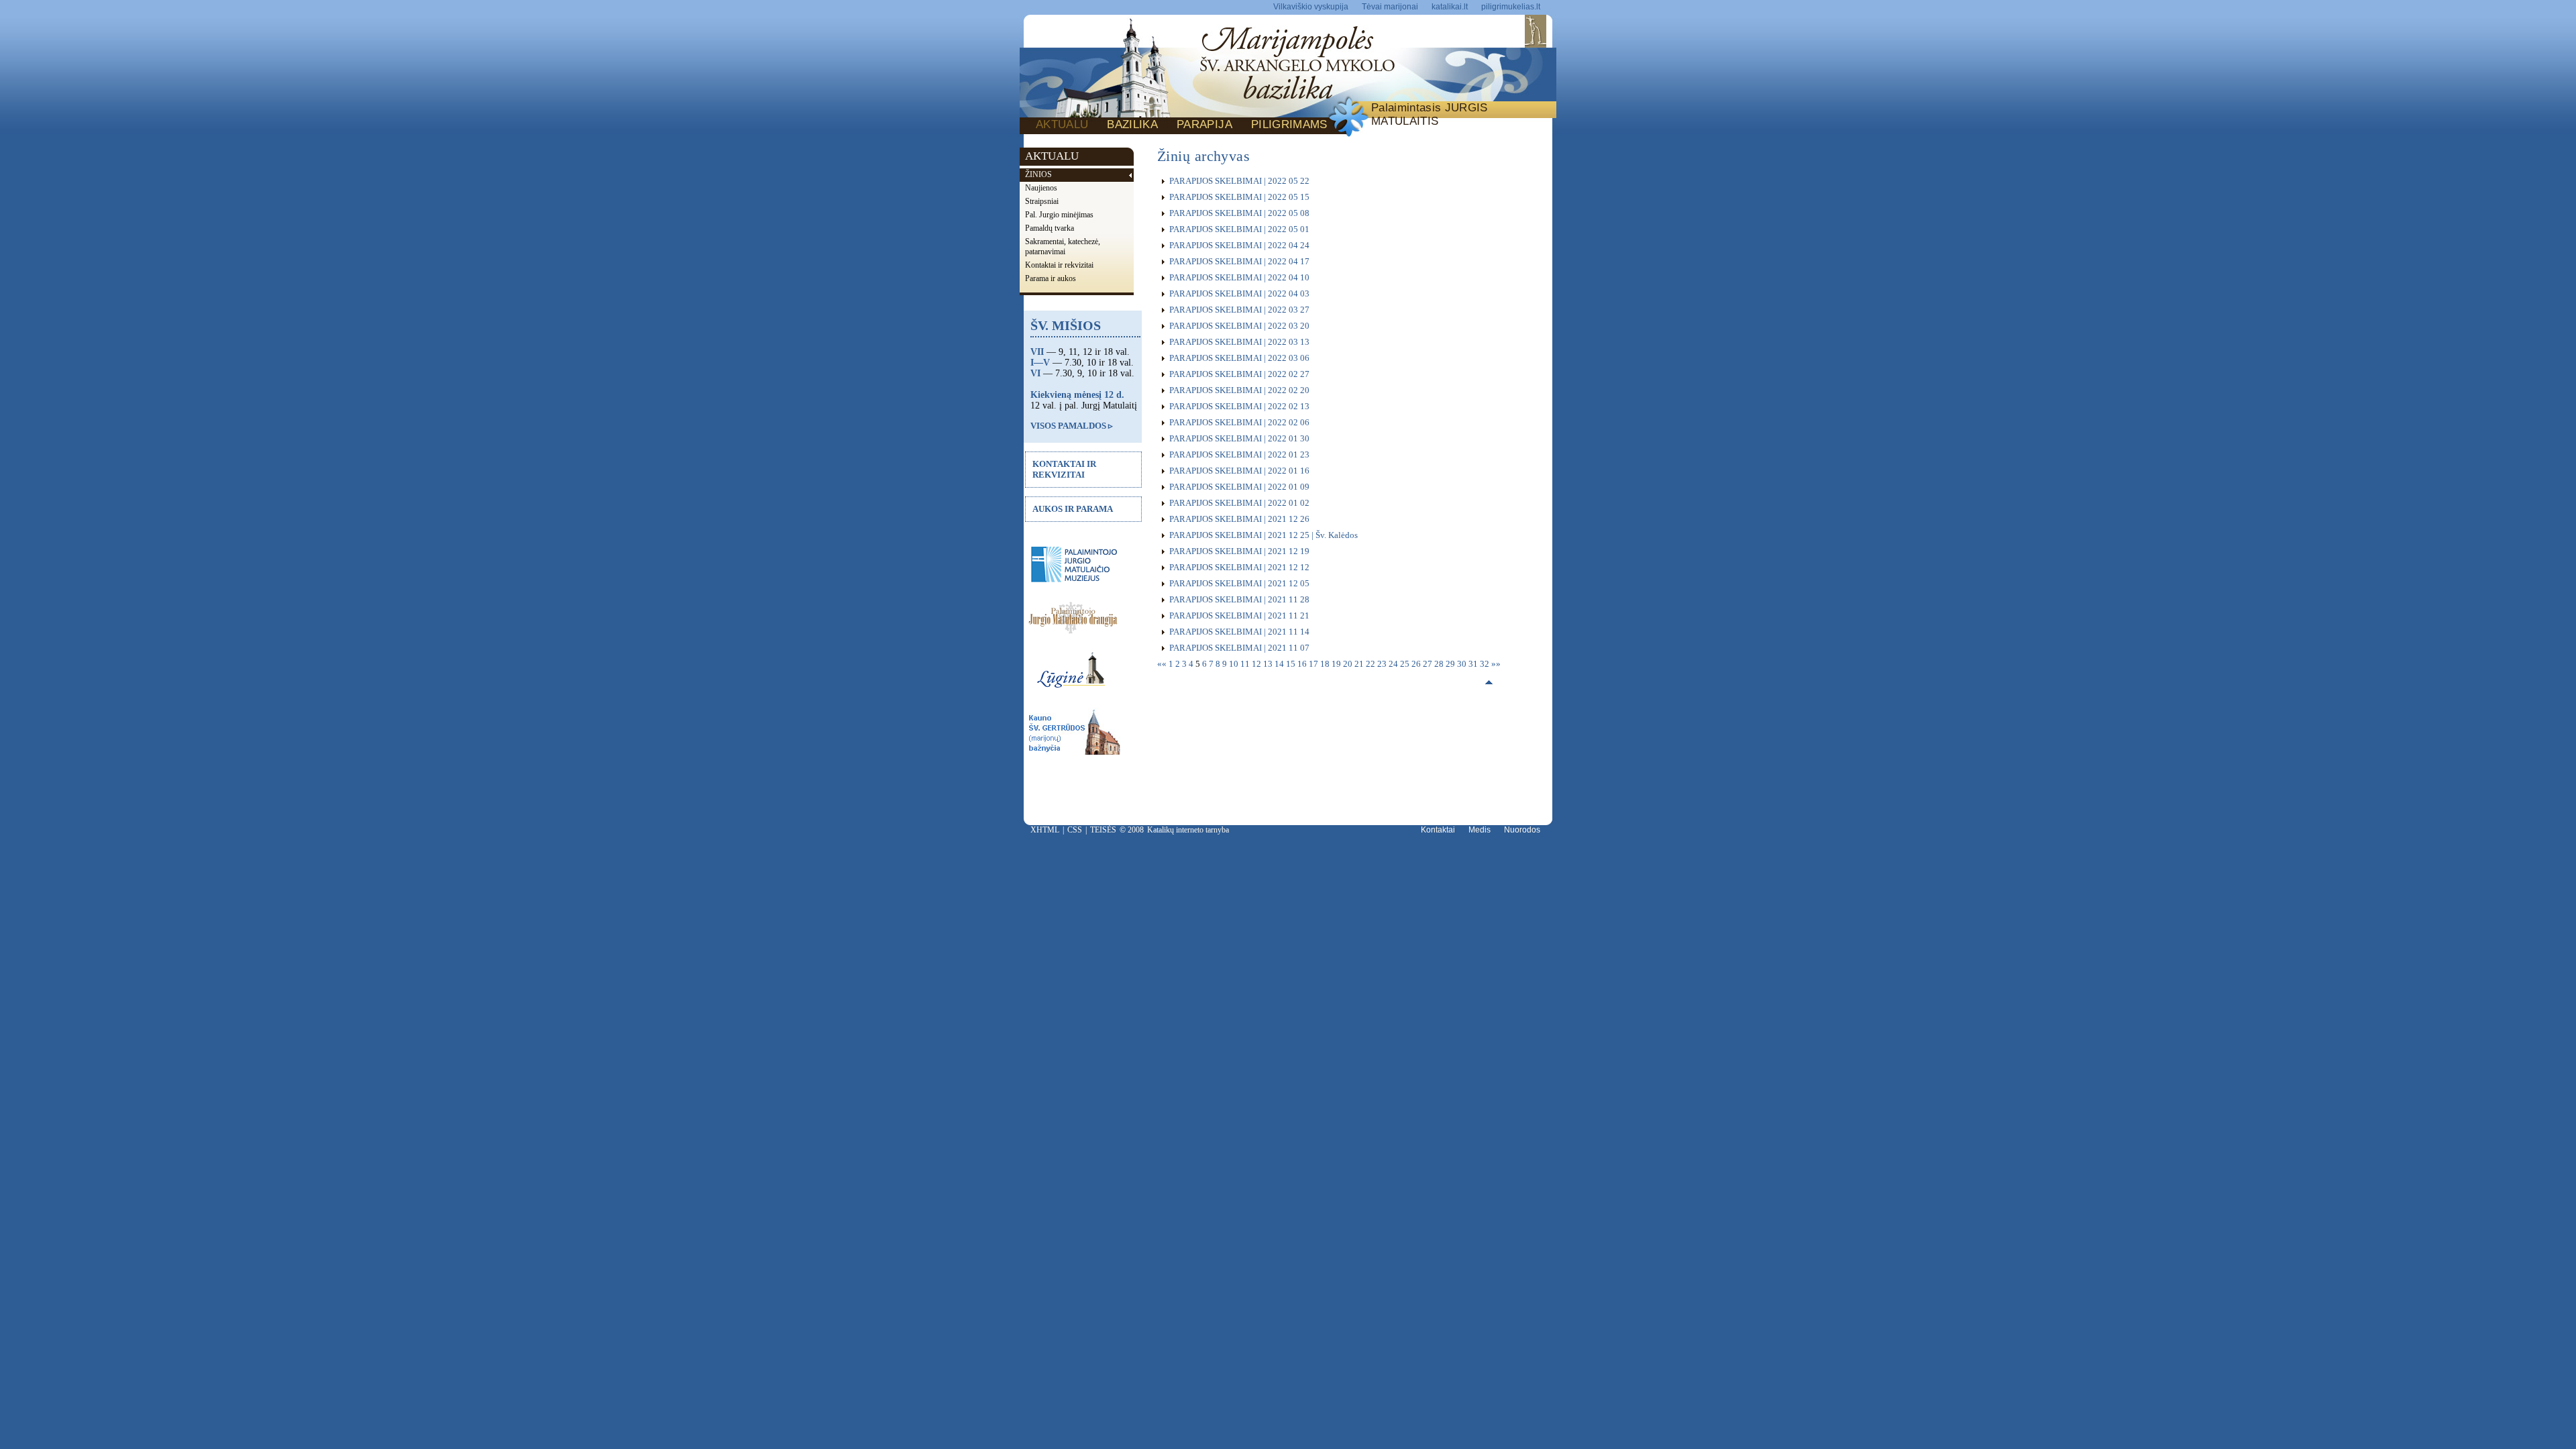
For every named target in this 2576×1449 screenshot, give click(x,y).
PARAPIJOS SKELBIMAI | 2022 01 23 (1239, 454)
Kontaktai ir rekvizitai (1059, 265)
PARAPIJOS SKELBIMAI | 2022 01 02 (1239, 503)
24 (1394, 664)
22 (1372, 664)
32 (1486, 664)
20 (1349, 664)
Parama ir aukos (1051, 278)
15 (1292, 664)
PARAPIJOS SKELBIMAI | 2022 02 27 (1239, 374)
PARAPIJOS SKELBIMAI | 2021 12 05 (1239, 583)
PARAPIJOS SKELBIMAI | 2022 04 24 (1239, 245)
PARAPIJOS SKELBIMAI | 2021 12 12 (1239, 567)
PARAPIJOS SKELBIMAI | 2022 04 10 (1239, 277)
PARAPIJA (1204, 124)
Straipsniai (1042, 201)
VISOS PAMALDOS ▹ (1072, 426)
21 (1360, 664)
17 (1314, 664)
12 (1257, 664)
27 (1429, 664)
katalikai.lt (1450, 7)
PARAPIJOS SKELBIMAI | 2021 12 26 (1239, 519)
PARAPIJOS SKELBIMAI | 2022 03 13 (1239, 342)
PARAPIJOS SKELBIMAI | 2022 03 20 (1239, 326)
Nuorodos (1522, 830)
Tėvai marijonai (1390, 7)
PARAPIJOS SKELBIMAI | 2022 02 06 (1239, 422)
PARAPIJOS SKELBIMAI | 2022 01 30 (1239, 438)
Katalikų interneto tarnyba (1188, 830)
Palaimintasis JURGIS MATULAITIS (1430, 114)
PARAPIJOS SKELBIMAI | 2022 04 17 (1239, 261)
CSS (1075, 830)
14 (1280, 664)
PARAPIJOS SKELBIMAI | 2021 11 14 (1239, 632)
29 (1451, 664)
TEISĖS (1103, 830)
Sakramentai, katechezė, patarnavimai (1063, 247)
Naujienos (1041, 188)
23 (1383, 664)
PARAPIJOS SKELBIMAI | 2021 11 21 (1239, 615)
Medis (1480, 830)
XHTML (1045, 830)
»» (1496, 664)
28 (1440, 664)
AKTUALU (1062, 124)
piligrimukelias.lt (1511, 7)
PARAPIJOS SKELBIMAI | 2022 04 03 (1239, 293)
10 (1235, 664)
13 (1269, 664)
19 (1337, 664)
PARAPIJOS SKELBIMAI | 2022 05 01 (1239, 229)
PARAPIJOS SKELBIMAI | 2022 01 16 (1239, 471)
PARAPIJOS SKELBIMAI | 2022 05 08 (1239, 213)
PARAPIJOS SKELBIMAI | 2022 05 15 (1239, 197)
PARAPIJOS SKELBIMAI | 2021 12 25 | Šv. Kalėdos (1264, 535)
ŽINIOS (1038, 174)
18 (1326, 664)
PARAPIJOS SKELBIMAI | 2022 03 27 (1239, 310)
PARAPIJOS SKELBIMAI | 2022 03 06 (1239, 358)
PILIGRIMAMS (1289, 124)
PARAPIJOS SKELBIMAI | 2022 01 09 (1239, 487)
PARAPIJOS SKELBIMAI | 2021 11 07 (1239, 648)
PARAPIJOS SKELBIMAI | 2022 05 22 (1239, 181)
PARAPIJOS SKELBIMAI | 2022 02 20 (1239, 390)
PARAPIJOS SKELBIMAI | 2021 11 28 (1239, 599)
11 (1246, 664)
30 (1463, 664)
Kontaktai (1438, 830)
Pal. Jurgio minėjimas (1059, 215)
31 (1474, 664)
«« (1163, 664)
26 (1417, 664)
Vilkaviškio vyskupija (1311, 7)
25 (1406, 664)
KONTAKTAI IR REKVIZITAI (1064, 469)
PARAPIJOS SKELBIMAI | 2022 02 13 (1239, 406)
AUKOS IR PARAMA (1073, 509)
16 (1303, 664)
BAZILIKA (1132, 124)
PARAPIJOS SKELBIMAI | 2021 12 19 (1239, 551)
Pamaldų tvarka (1050, 228)
